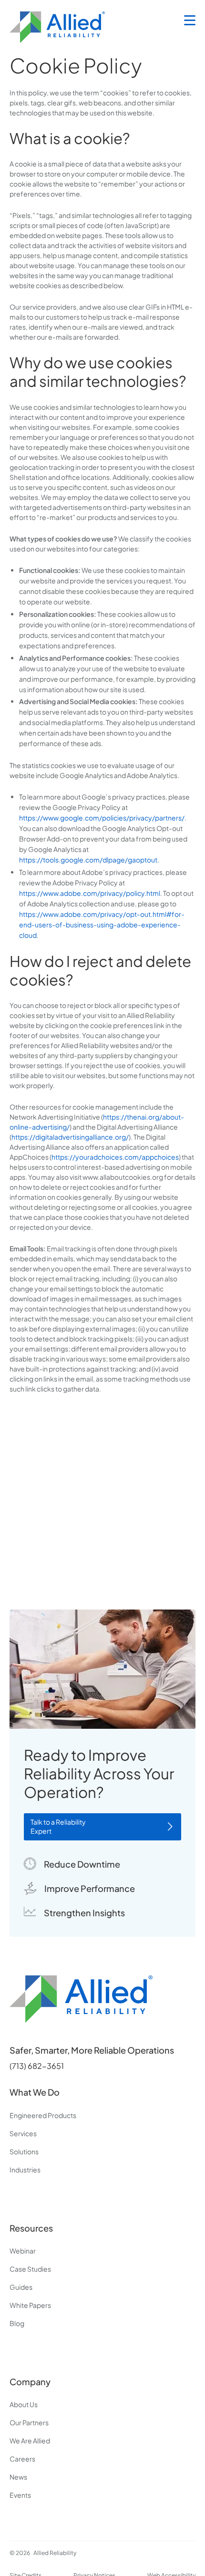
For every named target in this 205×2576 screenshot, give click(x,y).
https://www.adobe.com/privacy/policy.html (90, 893)
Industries (25, 2170)
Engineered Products (43, 2115)
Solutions (24, 2151)
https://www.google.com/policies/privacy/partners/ (102, 818)
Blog (17, 2323)
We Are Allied (30, 2441)
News (18, 2477)
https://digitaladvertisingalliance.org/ (70, 1137)
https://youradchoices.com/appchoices (115, 1157)
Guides (21, 2287)
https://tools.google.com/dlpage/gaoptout (88, 860)
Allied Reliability (55, 2553)
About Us (24, 2404)
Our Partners (29, 2422)
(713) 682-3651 (37, 2066)
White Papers (30, 2305)
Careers (22, 2459)
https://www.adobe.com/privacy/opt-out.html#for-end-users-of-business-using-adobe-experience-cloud (102, 924)
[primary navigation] (190, 21)
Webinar (23, 2251)
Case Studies (30, 2269)
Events (20, 2495)
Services (23, 2133)
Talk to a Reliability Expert (58, 1827)
